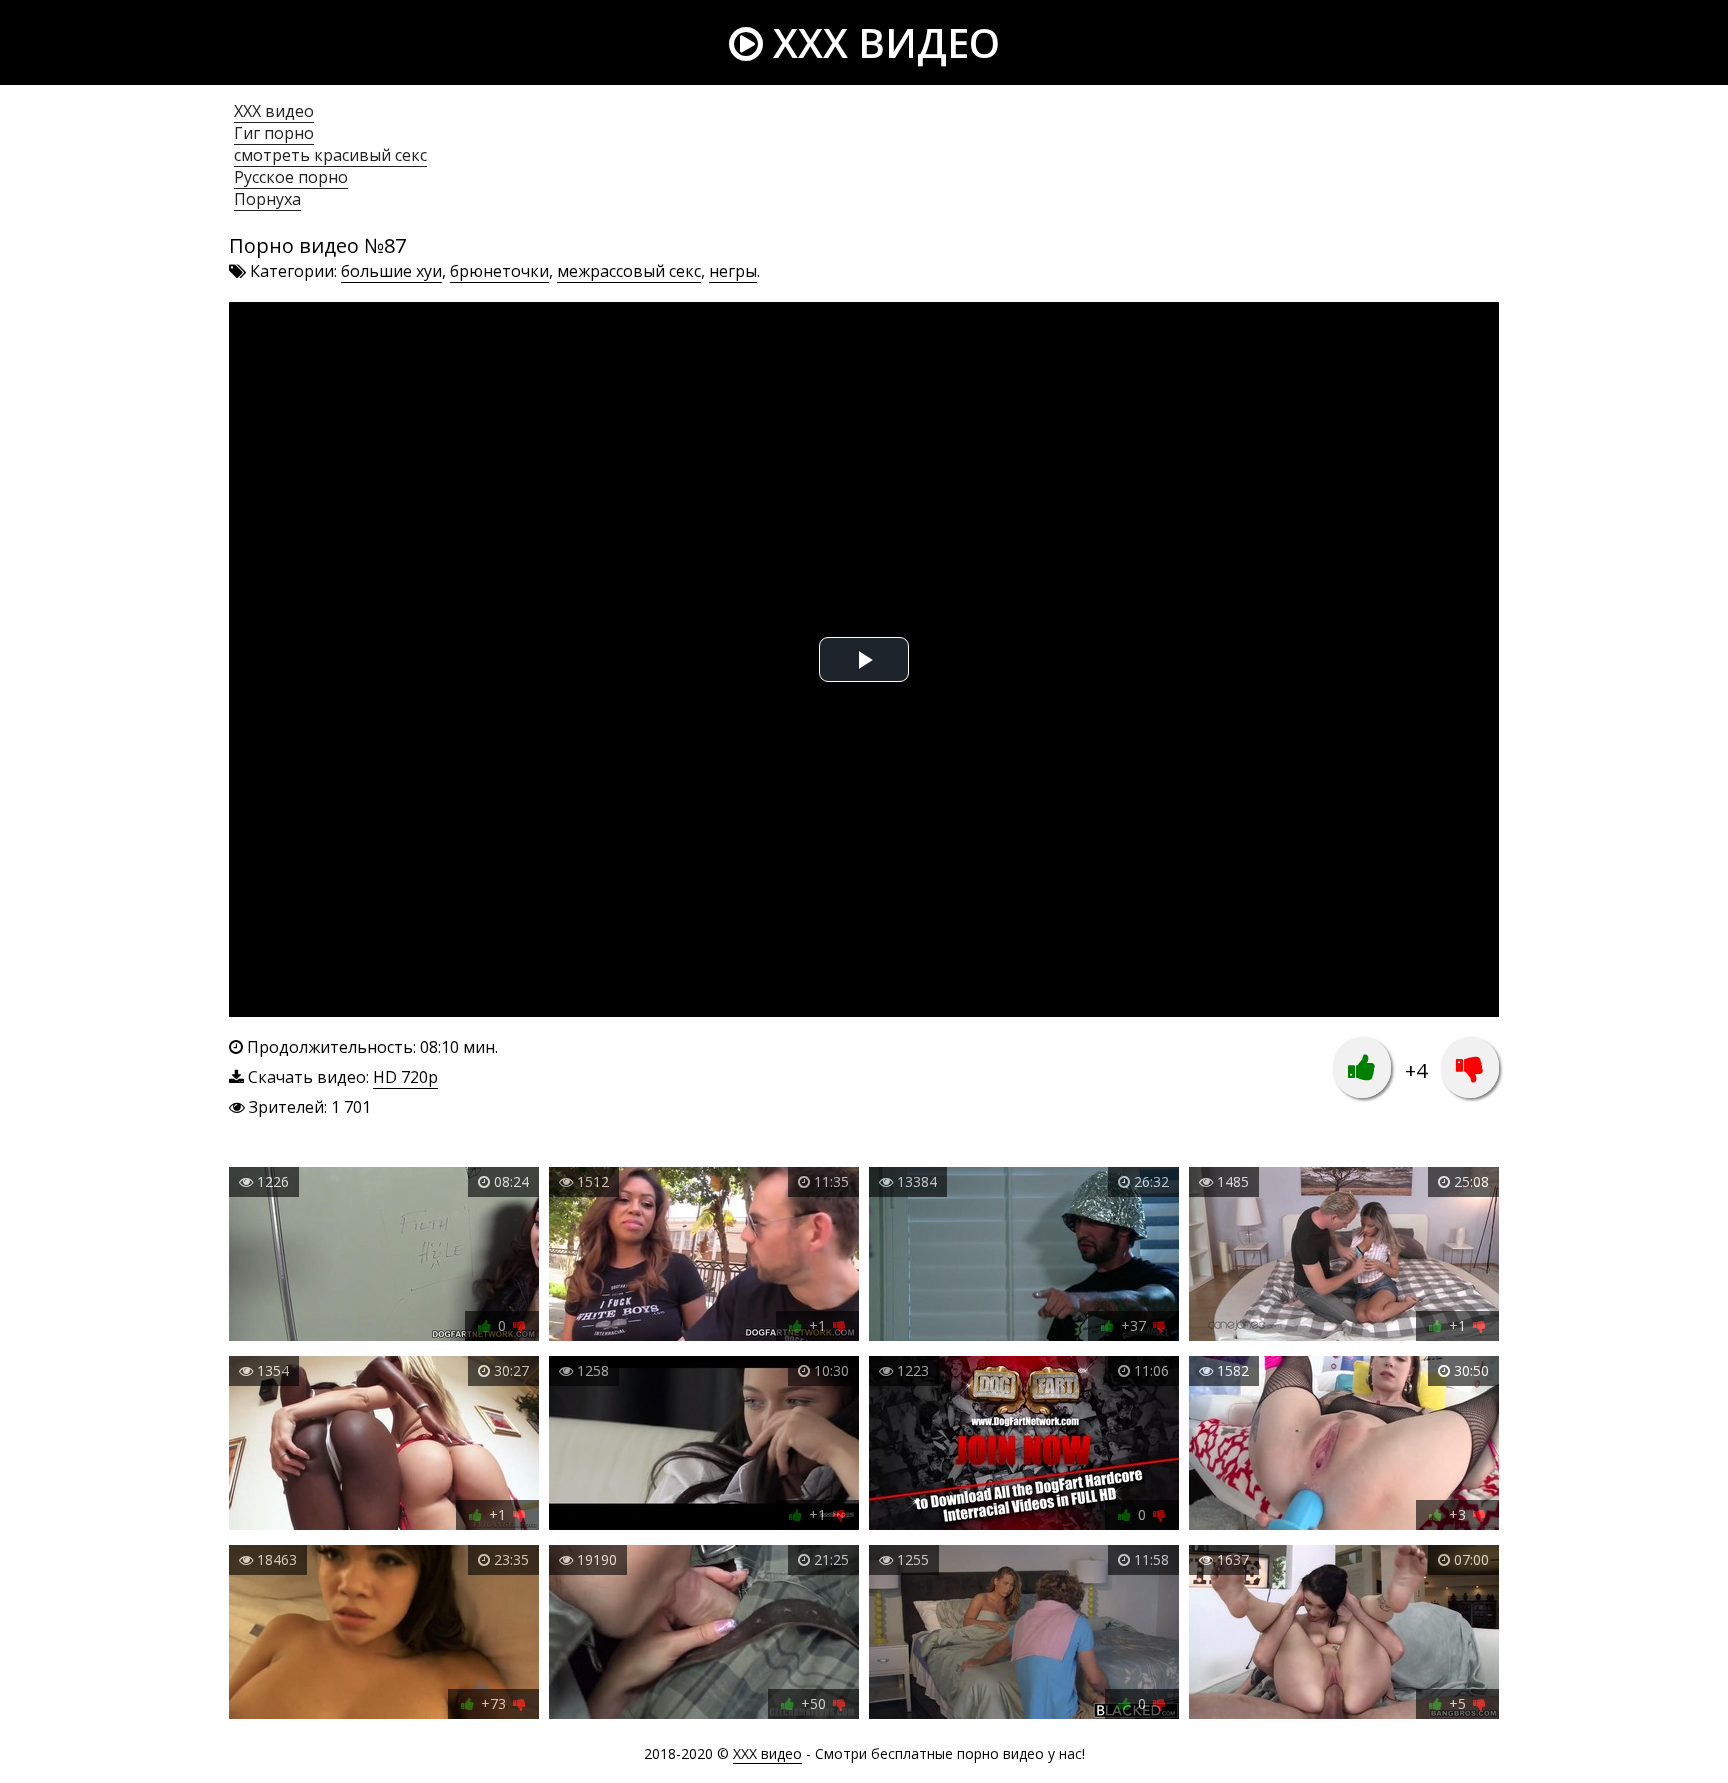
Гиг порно (274, 133)
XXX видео (881, 42)
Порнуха (267, 199)
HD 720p (405, 1077)
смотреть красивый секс (330, 155)
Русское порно (291, 177)
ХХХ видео (274, 111)
